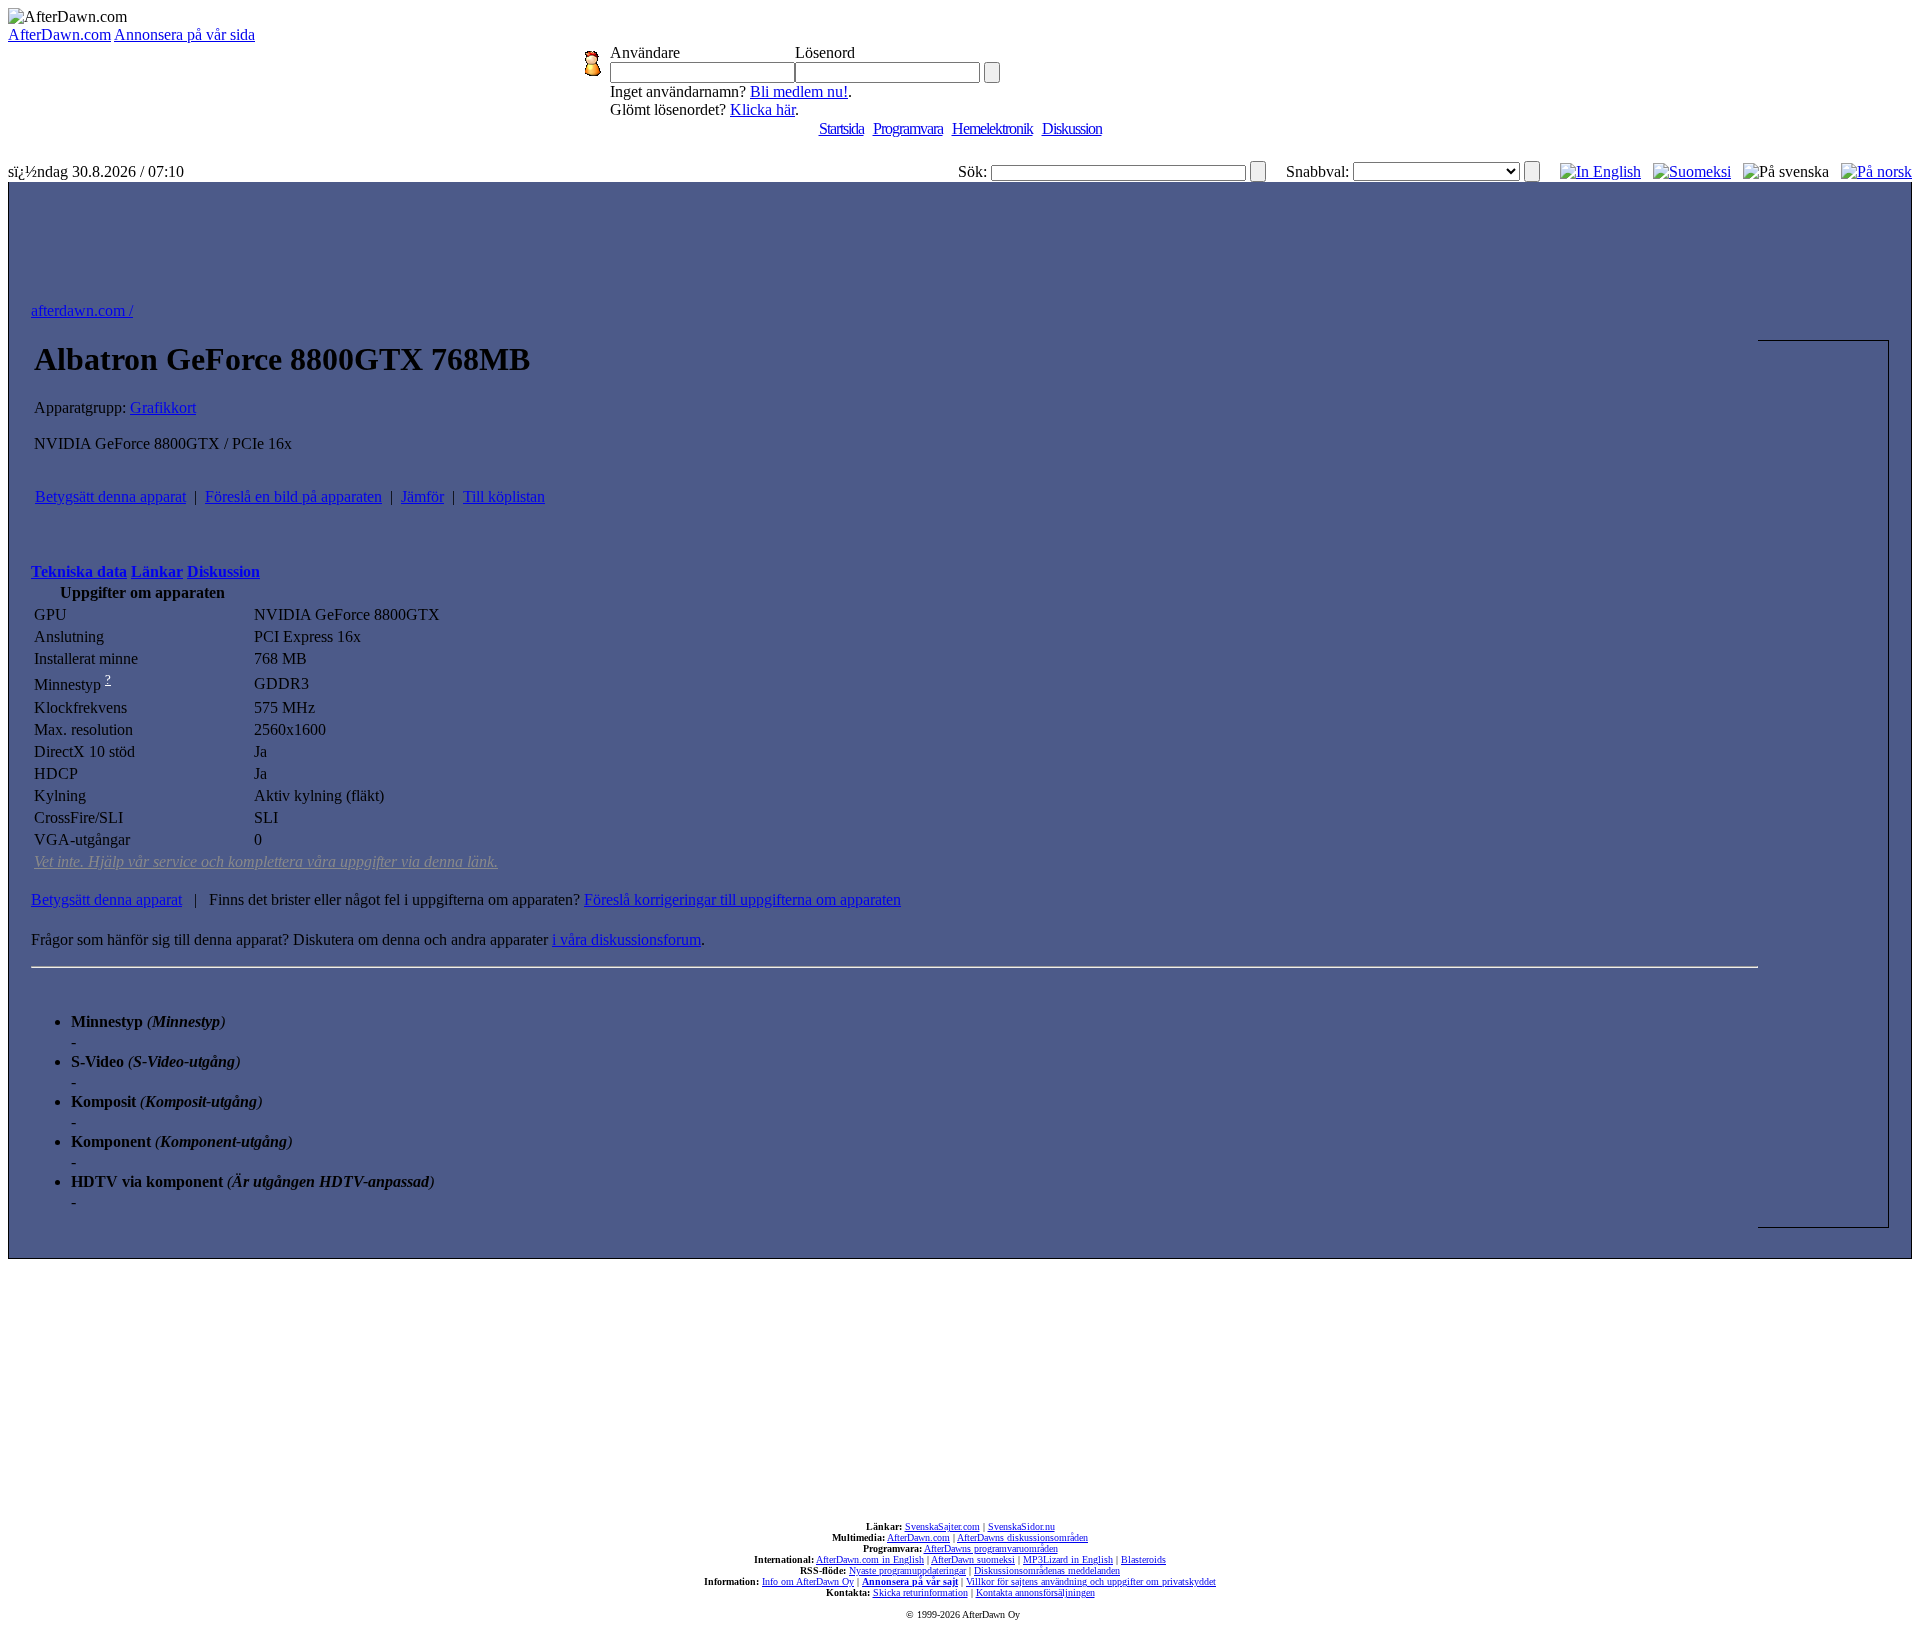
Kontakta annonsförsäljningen (1035, 1592)
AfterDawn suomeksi (973, 1559)
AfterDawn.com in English (870, 1559)
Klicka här (762, 109)
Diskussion (1072, 128)
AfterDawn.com (59, 34)
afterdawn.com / (82, 310)
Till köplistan (504, 496)
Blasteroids (1143, 1559)
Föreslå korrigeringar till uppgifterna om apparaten (742, 899)
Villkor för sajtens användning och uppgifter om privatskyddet (1091, 1581)
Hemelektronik (992, 128)
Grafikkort (163, 407)
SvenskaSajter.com (942, 1526)
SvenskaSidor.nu (1021, 1526)
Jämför (422, 496)
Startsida (841, 128)
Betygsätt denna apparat (110, 496)
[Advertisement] (960, 237)
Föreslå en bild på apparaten (293, 496)
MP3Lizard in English (1068, 1559)
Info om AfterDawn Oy (808, 1581)
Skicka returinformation (920, 1592)
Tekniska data (79, 571)
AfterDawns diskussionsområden (1022, 1537)
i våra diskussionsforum (626, 939)
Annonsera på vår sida (184, 34)
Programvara (908, 128)
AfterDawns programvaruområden (991, 1548)
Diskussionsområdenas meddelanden (1047, 1570)
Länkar (157, 571)
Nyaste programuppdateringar (907, 1570)
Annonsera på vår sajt (910, 1581)
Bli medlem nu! (799, 91)
